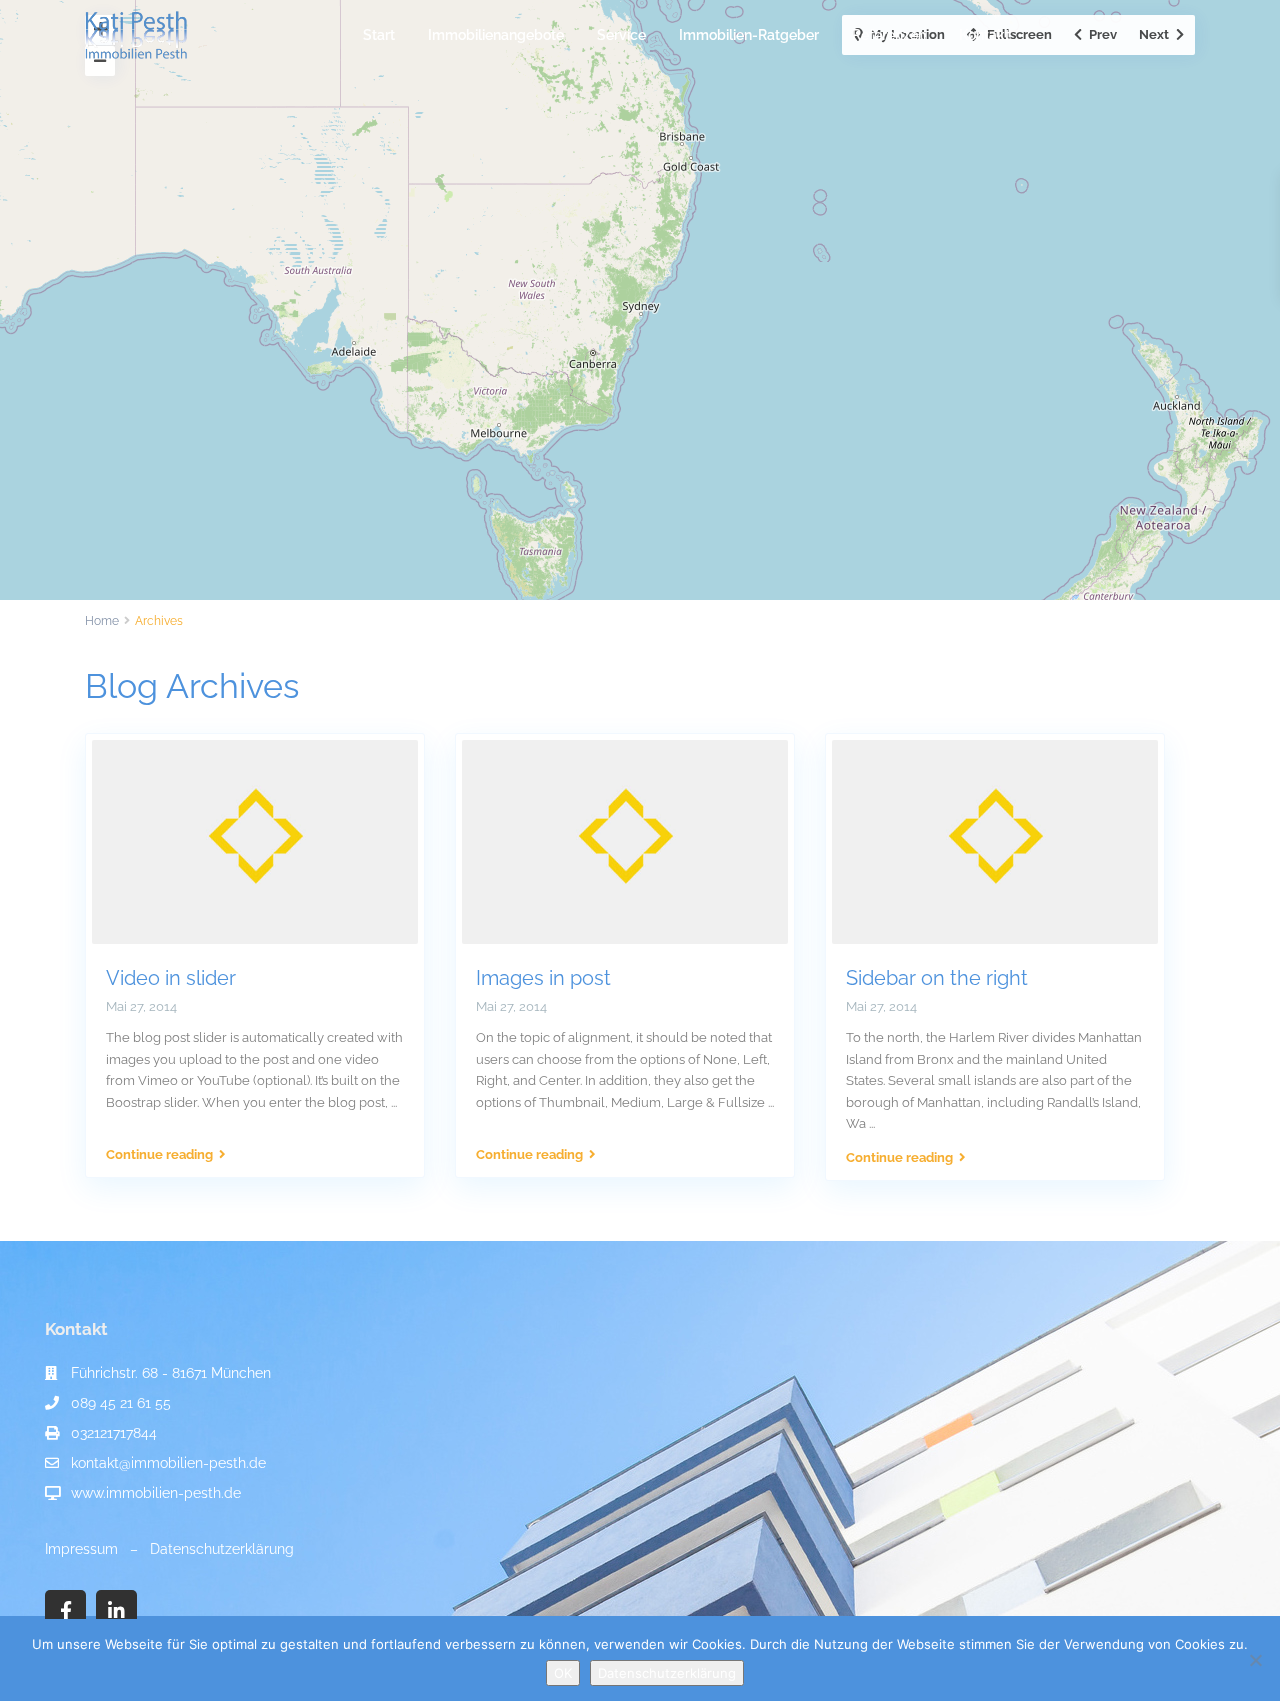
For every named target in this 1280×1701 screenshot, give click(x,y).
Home (102, 621)
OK (563, 1673)
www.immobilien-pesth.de (156, 1493)
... (394, 1102)
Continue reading (159, 1155)
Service (621, 35)
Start (379, 35)
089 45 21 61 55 (121, 1403)
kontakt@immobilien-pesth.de (168, 1463)
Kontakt (984, 35)
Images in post (543, 978)
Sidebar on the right (937, 978)
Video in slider (171, 978)
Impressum (81, 1549)
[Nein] (1255, 1660)
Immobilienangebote (496, 35)
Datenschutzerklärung (222, 1549)
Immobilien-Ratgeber (749, 35)
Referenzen (889, 35)
